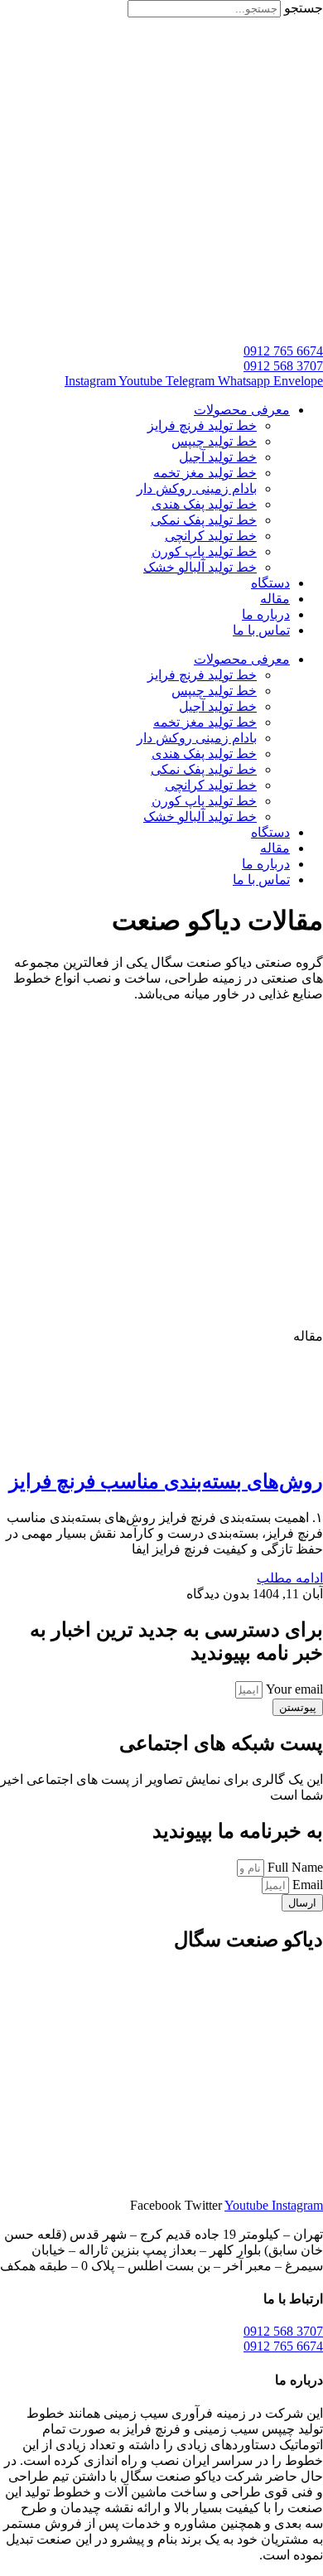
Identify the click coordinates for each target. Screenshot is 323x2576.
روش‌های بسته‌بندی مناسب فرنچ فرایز (166, 1481)
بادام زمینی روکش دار (197, 488)
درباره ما (266, 614)
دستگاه (270, 583)
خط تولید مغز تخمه (205, 473)
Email (306, 1885)
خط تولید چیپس (214, 441)
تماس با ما (261, 630)
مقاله (275, 599)
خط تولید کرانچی (211, 536)
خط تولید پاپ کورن (204, 551)
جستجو (304, 8)
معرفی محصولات (242, 410)
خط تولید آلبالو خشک (200, 567)
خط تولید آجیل (218, 457)
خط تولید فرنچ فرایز (202, 425)
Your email (293, 1689)
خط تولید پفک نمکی (204, 520)
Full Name (294, 1867)
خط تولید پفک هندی (204, 504)
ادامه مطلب (290, 1578)
